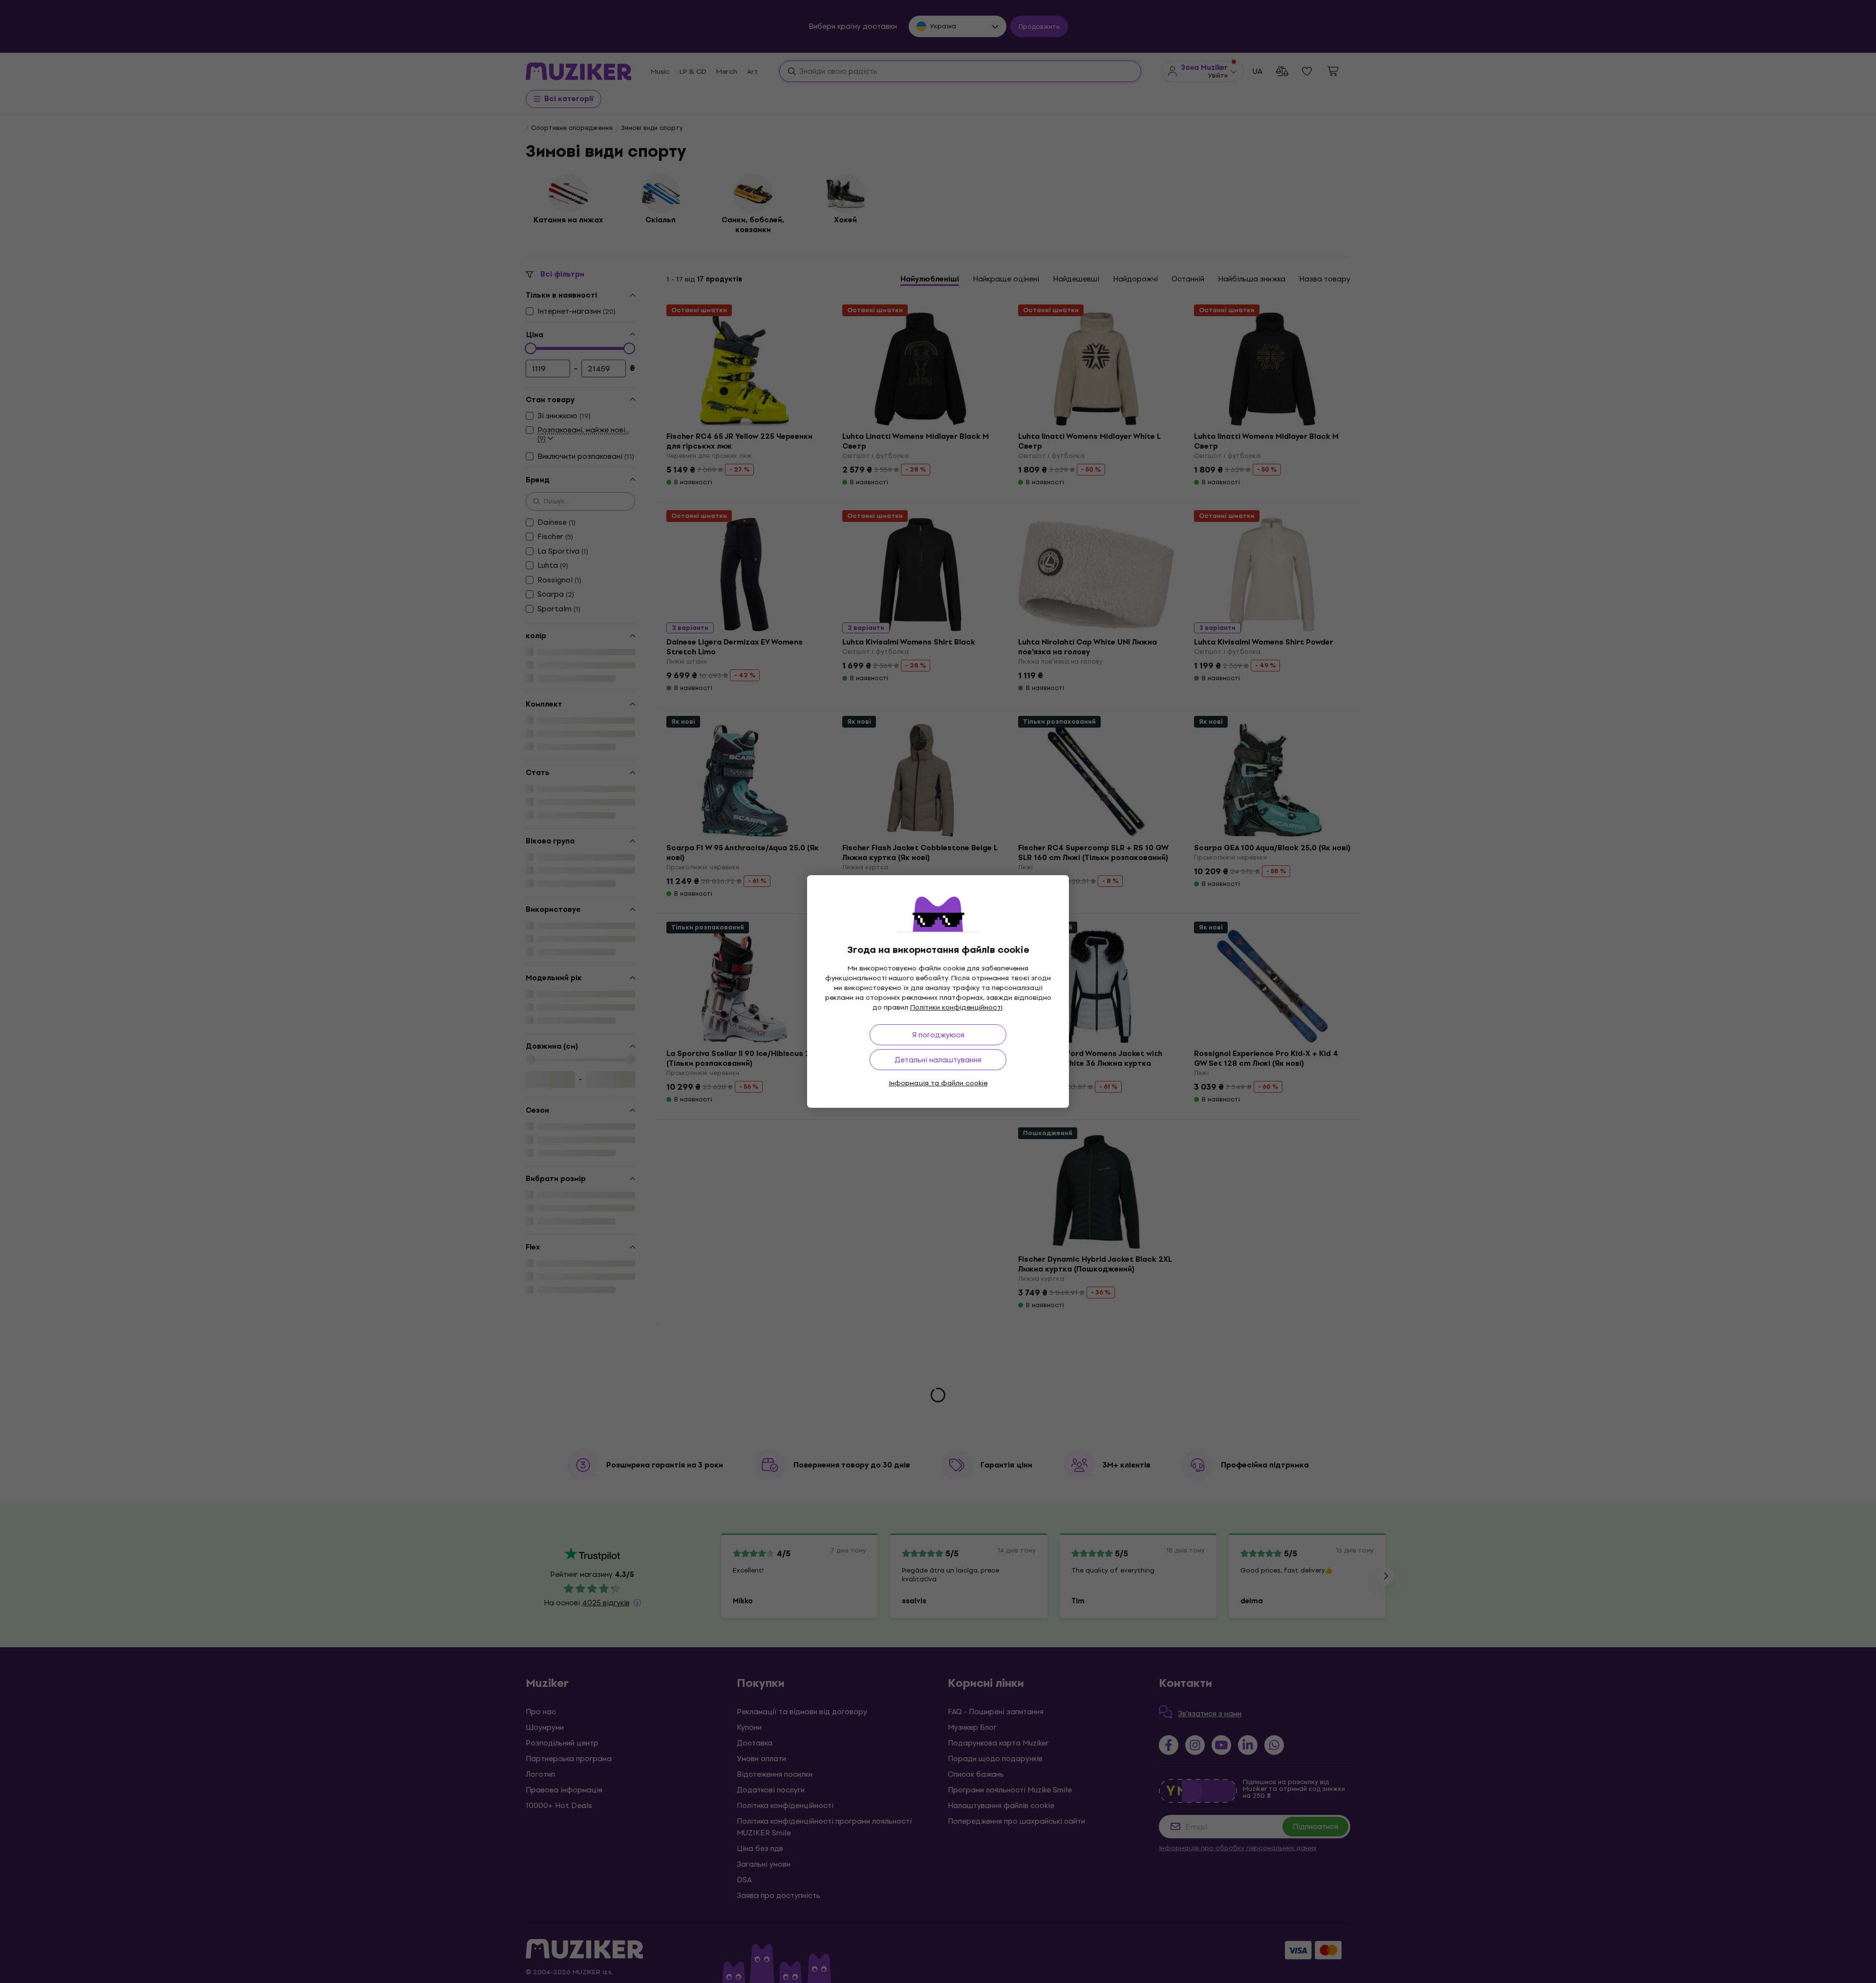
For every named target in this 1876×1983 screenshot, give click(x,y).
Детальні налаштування (938, 1060)
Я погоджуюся (938, 1035)
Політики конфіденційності (956, 1007)
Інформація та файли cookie (938, 1083)
